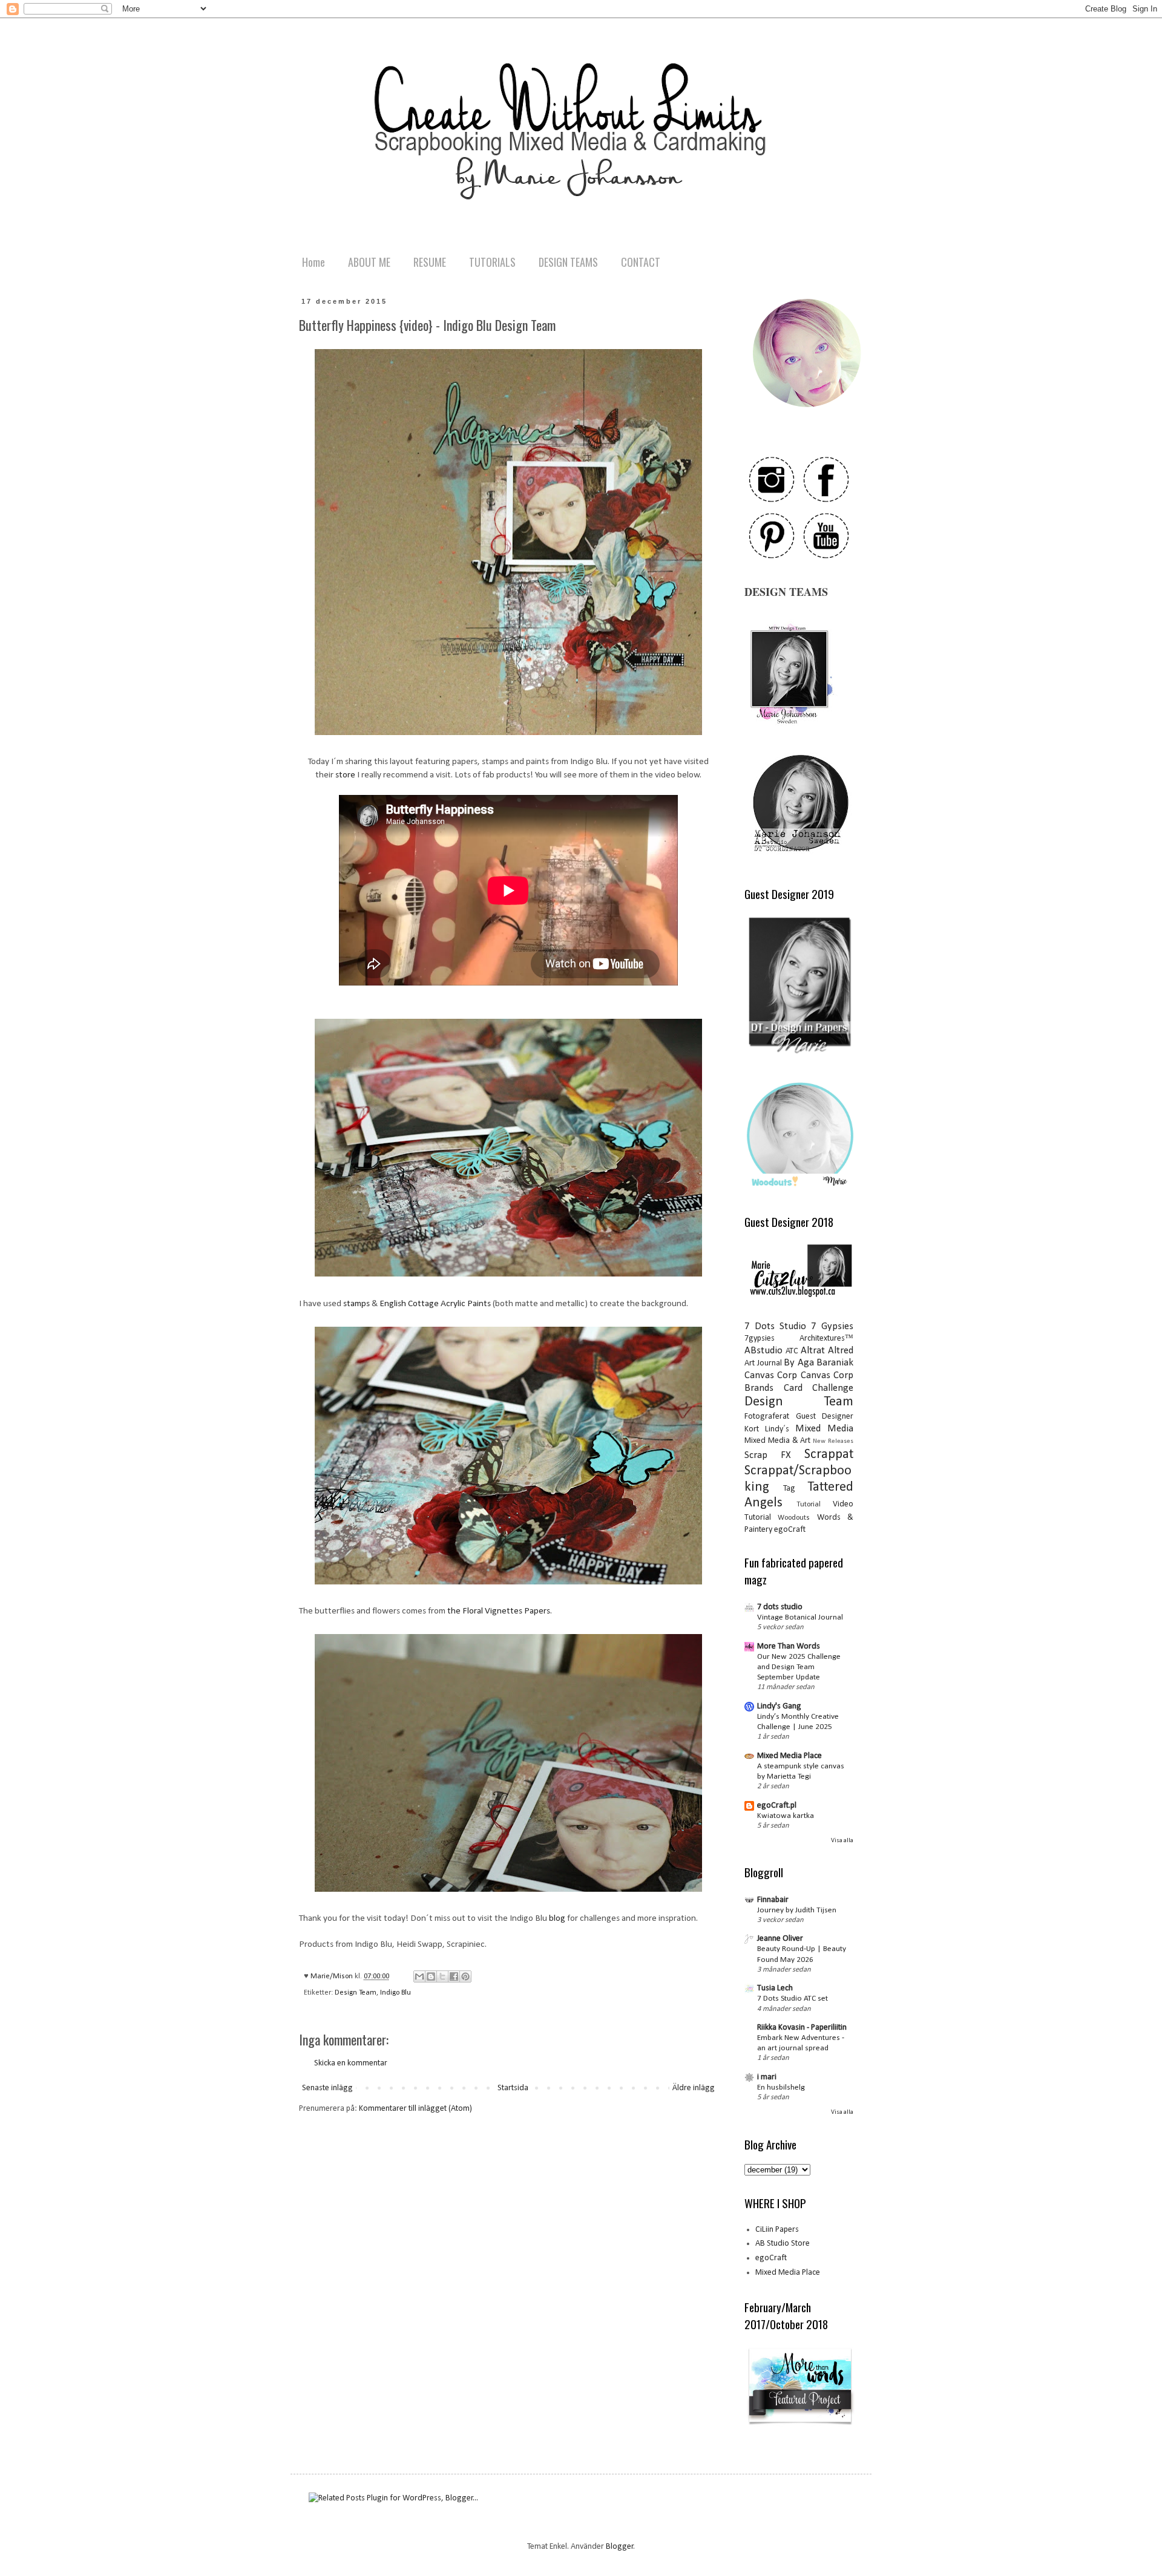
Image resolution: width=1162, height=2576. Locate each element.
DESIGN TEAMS (568, 262)
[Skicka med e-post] (419, 1976)
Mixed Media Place (789, 1756)
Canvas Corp (771, 1375)
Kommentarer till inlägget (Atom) (415, 2109)
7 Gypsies (832, 1326)
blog (557, 1918)
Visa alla (842, 1841)
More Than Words (789, 1646)
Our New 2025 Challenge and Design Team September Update (799, 1667)
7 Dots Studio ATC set (793, 1999)
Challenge (833, 1388)
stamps (356, 1304)
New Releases (833, 1441)
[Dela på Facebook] (454, 1976)
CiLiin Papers (777, 2230)
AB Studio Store (783, 2244)
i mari (767, 2077)
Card (793, 1388)
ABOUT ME (369, 262)
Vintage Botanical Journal (800, 1617)
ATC (792, 1351)
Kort (752, 1429)
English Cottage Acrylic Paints (435, 1304)
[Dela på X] (442, 1976)
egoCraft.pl (777, 1806)
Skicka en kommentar (351, 2063)
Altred (841, 1351)
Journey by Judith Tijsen (797, 1910)
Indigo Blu (396, 1993)
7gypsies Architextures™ (799, 1339)
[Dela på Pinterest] (465, 1976)
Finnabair (773, 1900)
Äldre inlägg (694, 2088)
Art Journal (763, 1363)
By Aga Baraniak (819, 1363)
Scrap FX (768, 1455)
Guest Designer (825, 1417)
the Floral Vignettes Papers (499, 1611)
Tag (789, 1489)
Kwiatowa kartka (786, 1816)
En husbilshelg (781, 2087)
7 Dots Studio (775, 1326)
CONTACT (641, 262)
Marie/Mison (333, 1976)
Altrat (813, 1351)
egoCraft (790, 1530)
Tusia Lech (775, 1988)
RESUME (430, 262)
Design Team (356, 1993)
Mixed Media (824, 1429)
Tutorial (809, 1505)
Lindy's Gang (779, 1706)
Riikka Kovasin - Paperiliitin (802, 2028)
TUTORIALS (492, 262)
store (345, 775)
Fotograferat (767, 1417)
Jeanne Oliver (780, 1939)
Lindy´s (777, 1429)
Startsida (513, 2088)
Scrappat (829, 1455)
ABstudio (763, 1351)
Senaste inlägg (327, 2088)
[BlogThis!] (431, 1976)
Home (313, 262)
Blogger (620, 2547)
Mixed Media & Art (777, 1441)
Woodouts (794, 1518)
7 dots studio (780, 1607)
